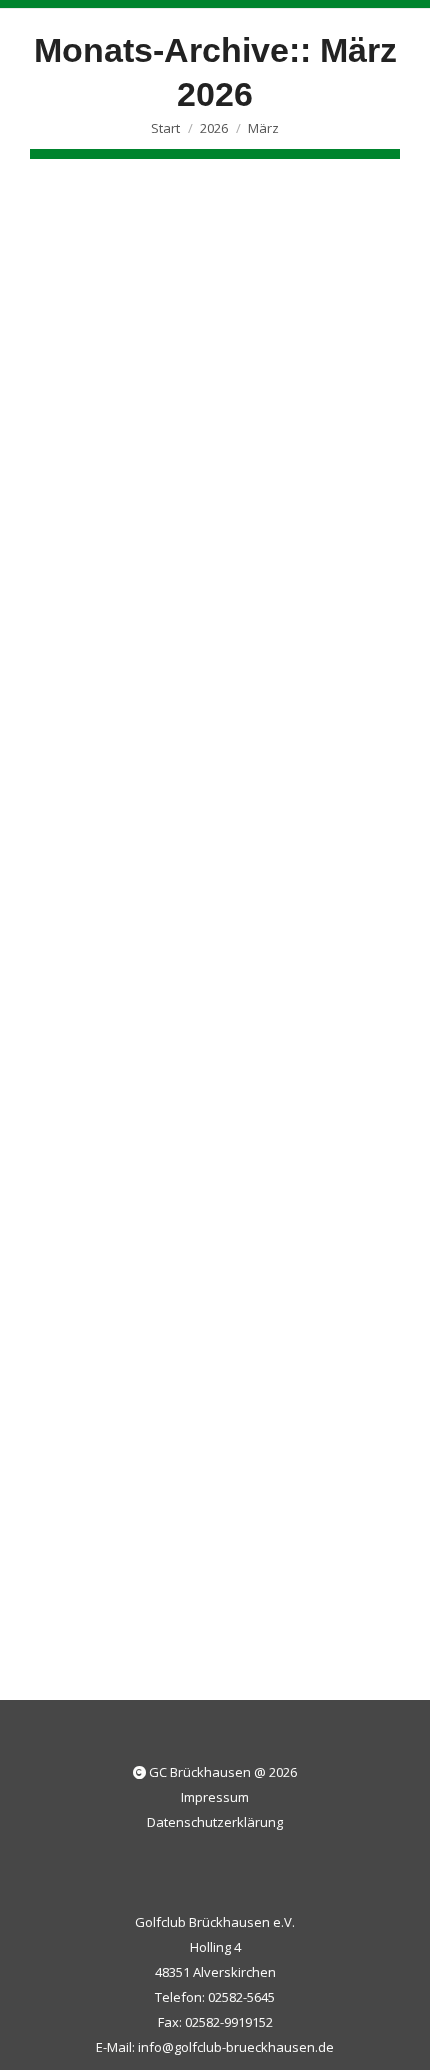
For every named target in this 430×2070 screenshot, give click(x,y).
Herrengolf (309, 1282)
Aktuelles (83, 1282)
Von (273, 598)
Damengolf (150, 1282)
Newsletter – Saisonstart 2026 (208, 1243)
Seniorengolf (94, 598)
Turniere (166, 598)
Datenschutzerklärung (215, 1822)
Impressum (215, 1797)
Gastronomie (230, 1282)
